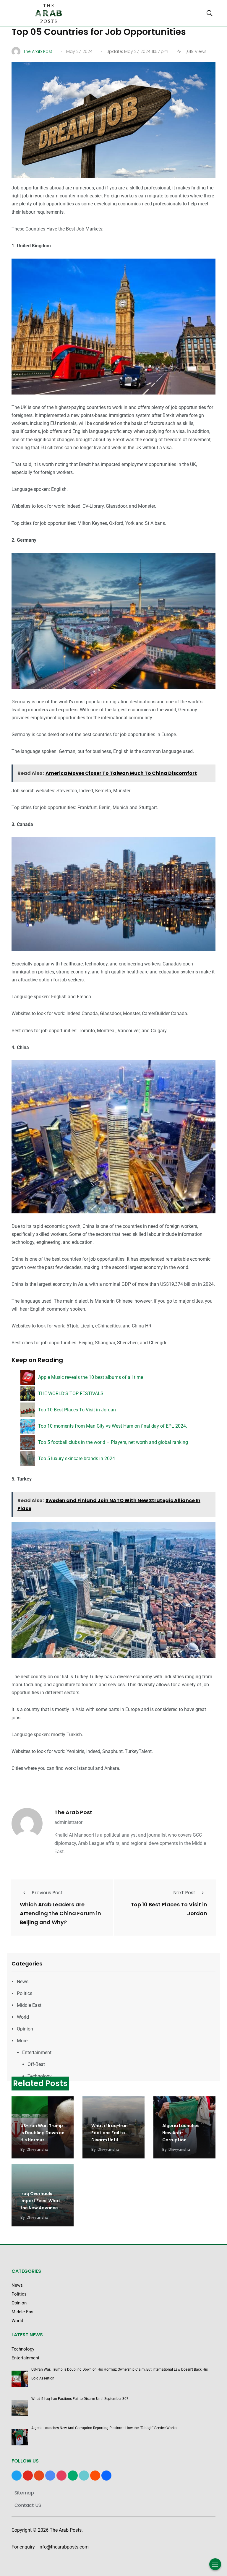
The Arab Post (73, 1812)
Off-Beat (36, 2064)
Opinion (25, 2029)
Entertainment (37, 2052)
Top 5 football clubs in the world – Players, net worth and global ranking (113, 1442)
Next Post (184, 1893)
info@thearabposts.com (64, 2547)
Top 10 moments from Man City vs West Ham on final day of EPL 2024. (113, 1426)
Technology (40, 2076)
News (23, 1982)
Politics (25, 1993)
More (22, 2041)
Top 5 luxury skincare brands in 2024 (77, 1459)
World (23, 2017)
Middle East (29, 2005)
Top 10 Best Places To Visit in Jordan (77, 1410)
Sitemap (24, 2493)
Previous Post (47, 1893)
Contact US (28, 2505)
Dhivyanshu (37, 2149)
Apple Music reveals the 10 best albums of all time (91, 1377)
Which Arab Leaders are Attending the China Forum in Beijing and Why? (60, 1913)
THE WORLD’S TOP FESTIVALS (71, 1393)
